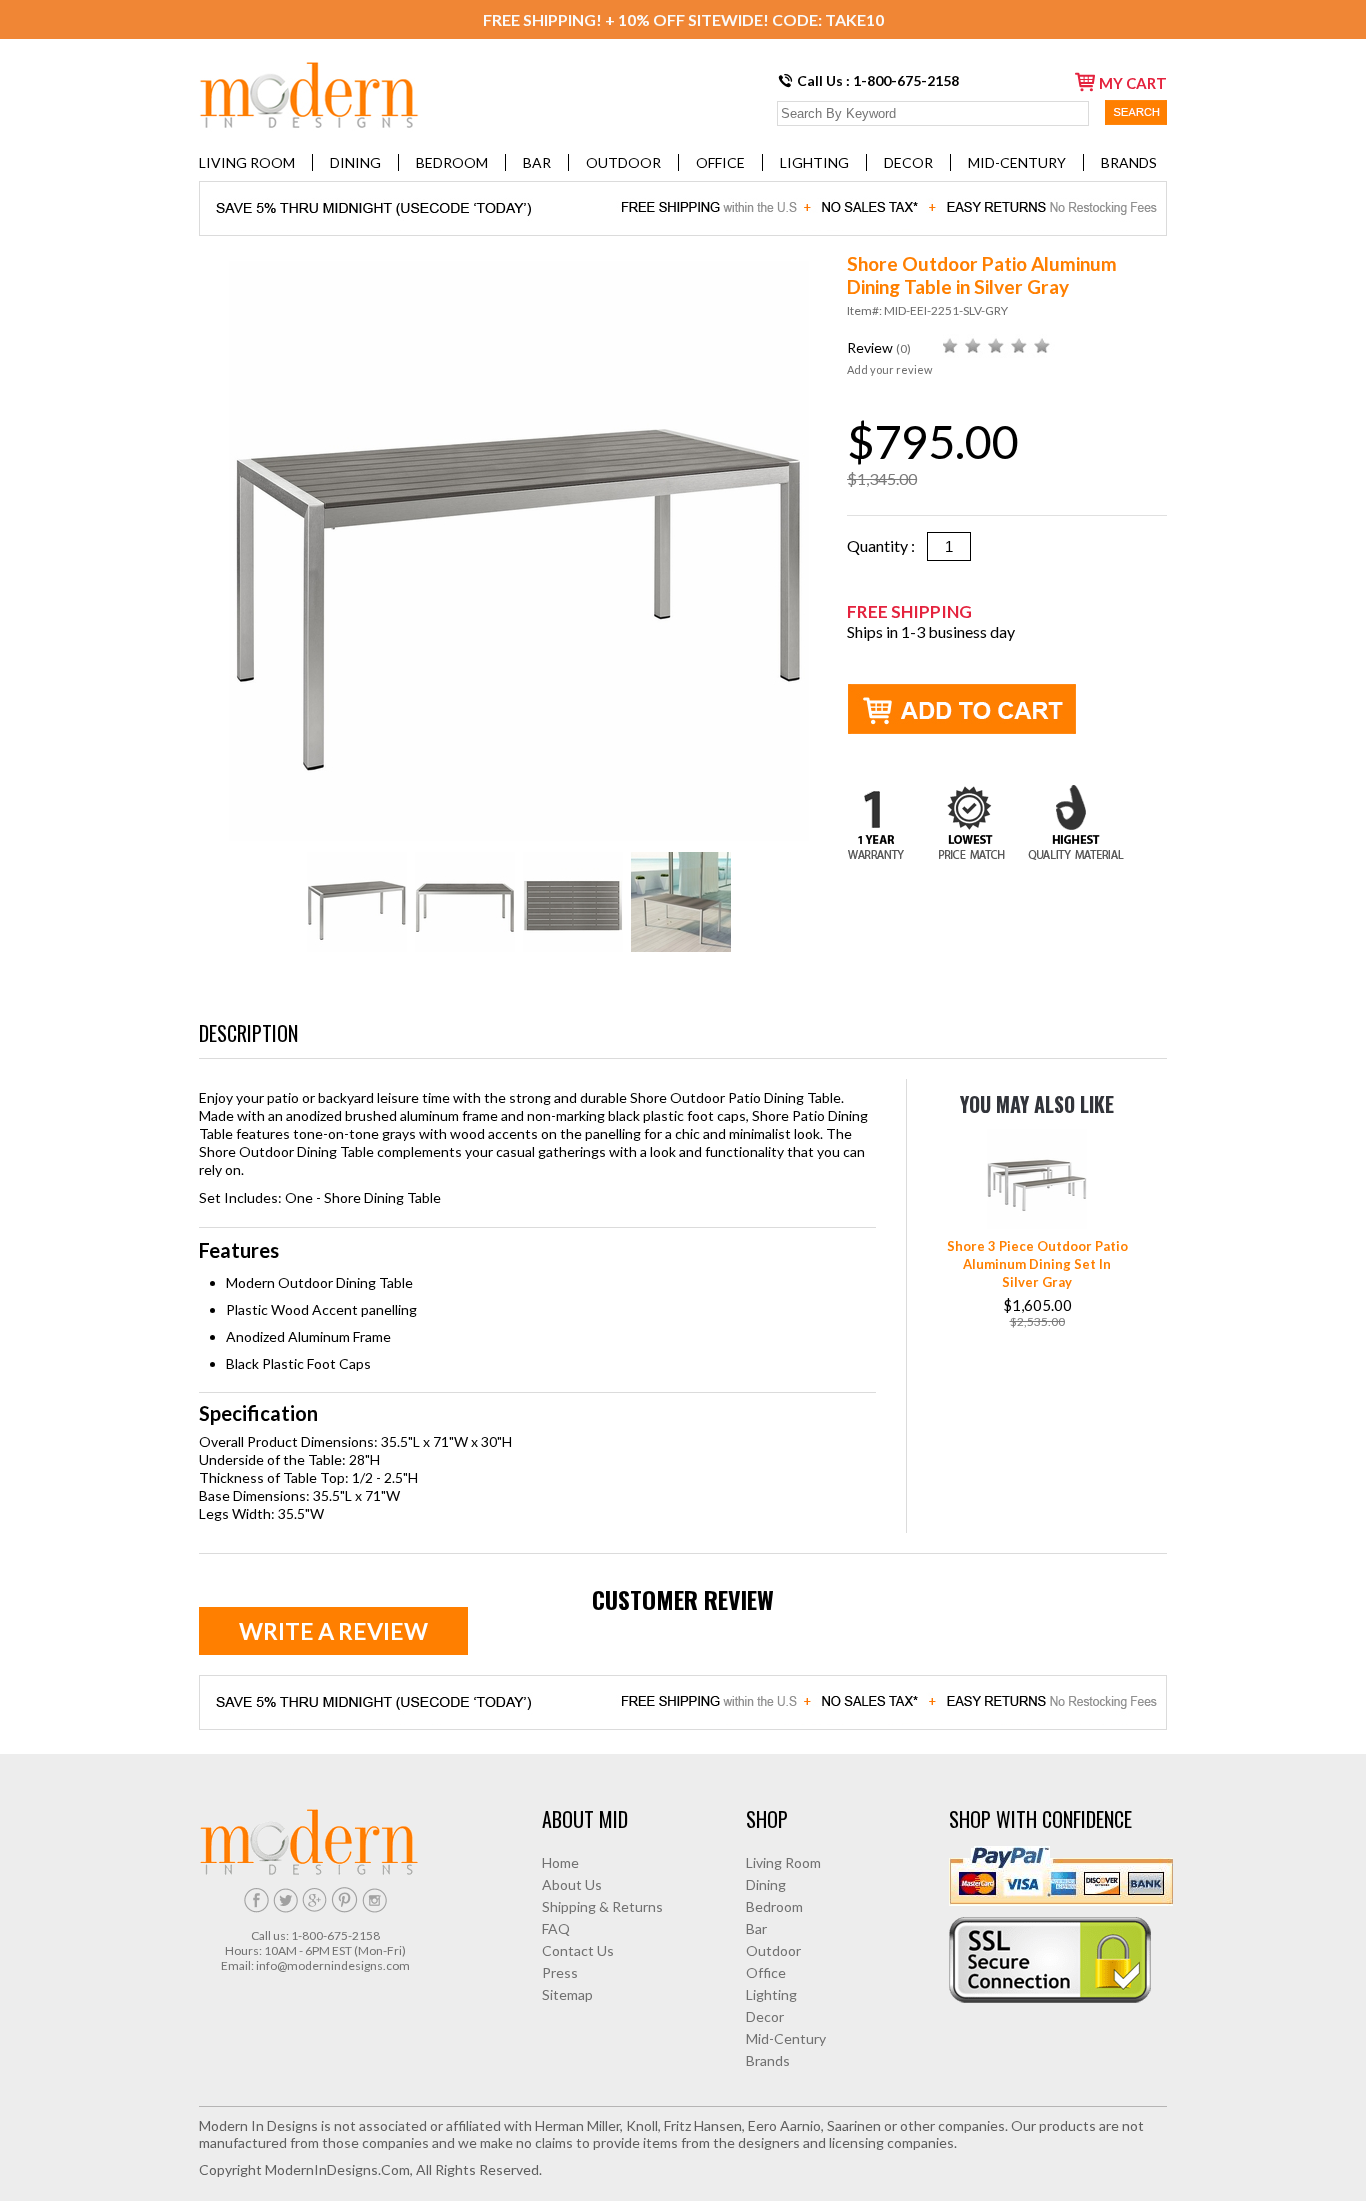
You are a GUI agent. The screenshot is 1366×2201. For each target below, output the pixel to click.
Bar (537, 162)
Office (720, 162)
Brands (1129, 162)
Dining (355, 162)
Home (560, 1862)
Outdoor (623, 162)
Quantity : (887, 545)
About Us (572, 1884)
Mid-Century (1017, 162)
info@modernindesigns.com (333, 1965)
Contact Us (578, 1950)
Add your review (889, 369)
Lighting (814, 162)
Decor (908, 162)
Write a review (333, 1631)
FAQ (556, 1928)
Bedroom (452, 162)
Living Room (247, 162)
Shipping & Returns (602, 1906)
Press (560, 1972)
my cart (1133, 83)
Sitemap (567, 1994)
